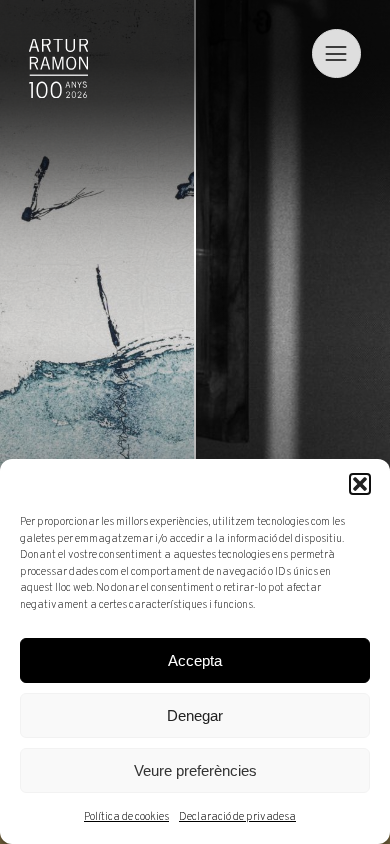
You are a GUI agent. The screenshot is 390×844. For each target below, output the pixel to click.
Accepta (195, 660)
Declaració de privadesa (237, 817)
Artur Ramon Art (58, 68)
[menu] (336, 53)
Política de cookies (126, 817)
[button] (360, 484)
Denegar (195, 715)
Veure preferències (195, 770)
